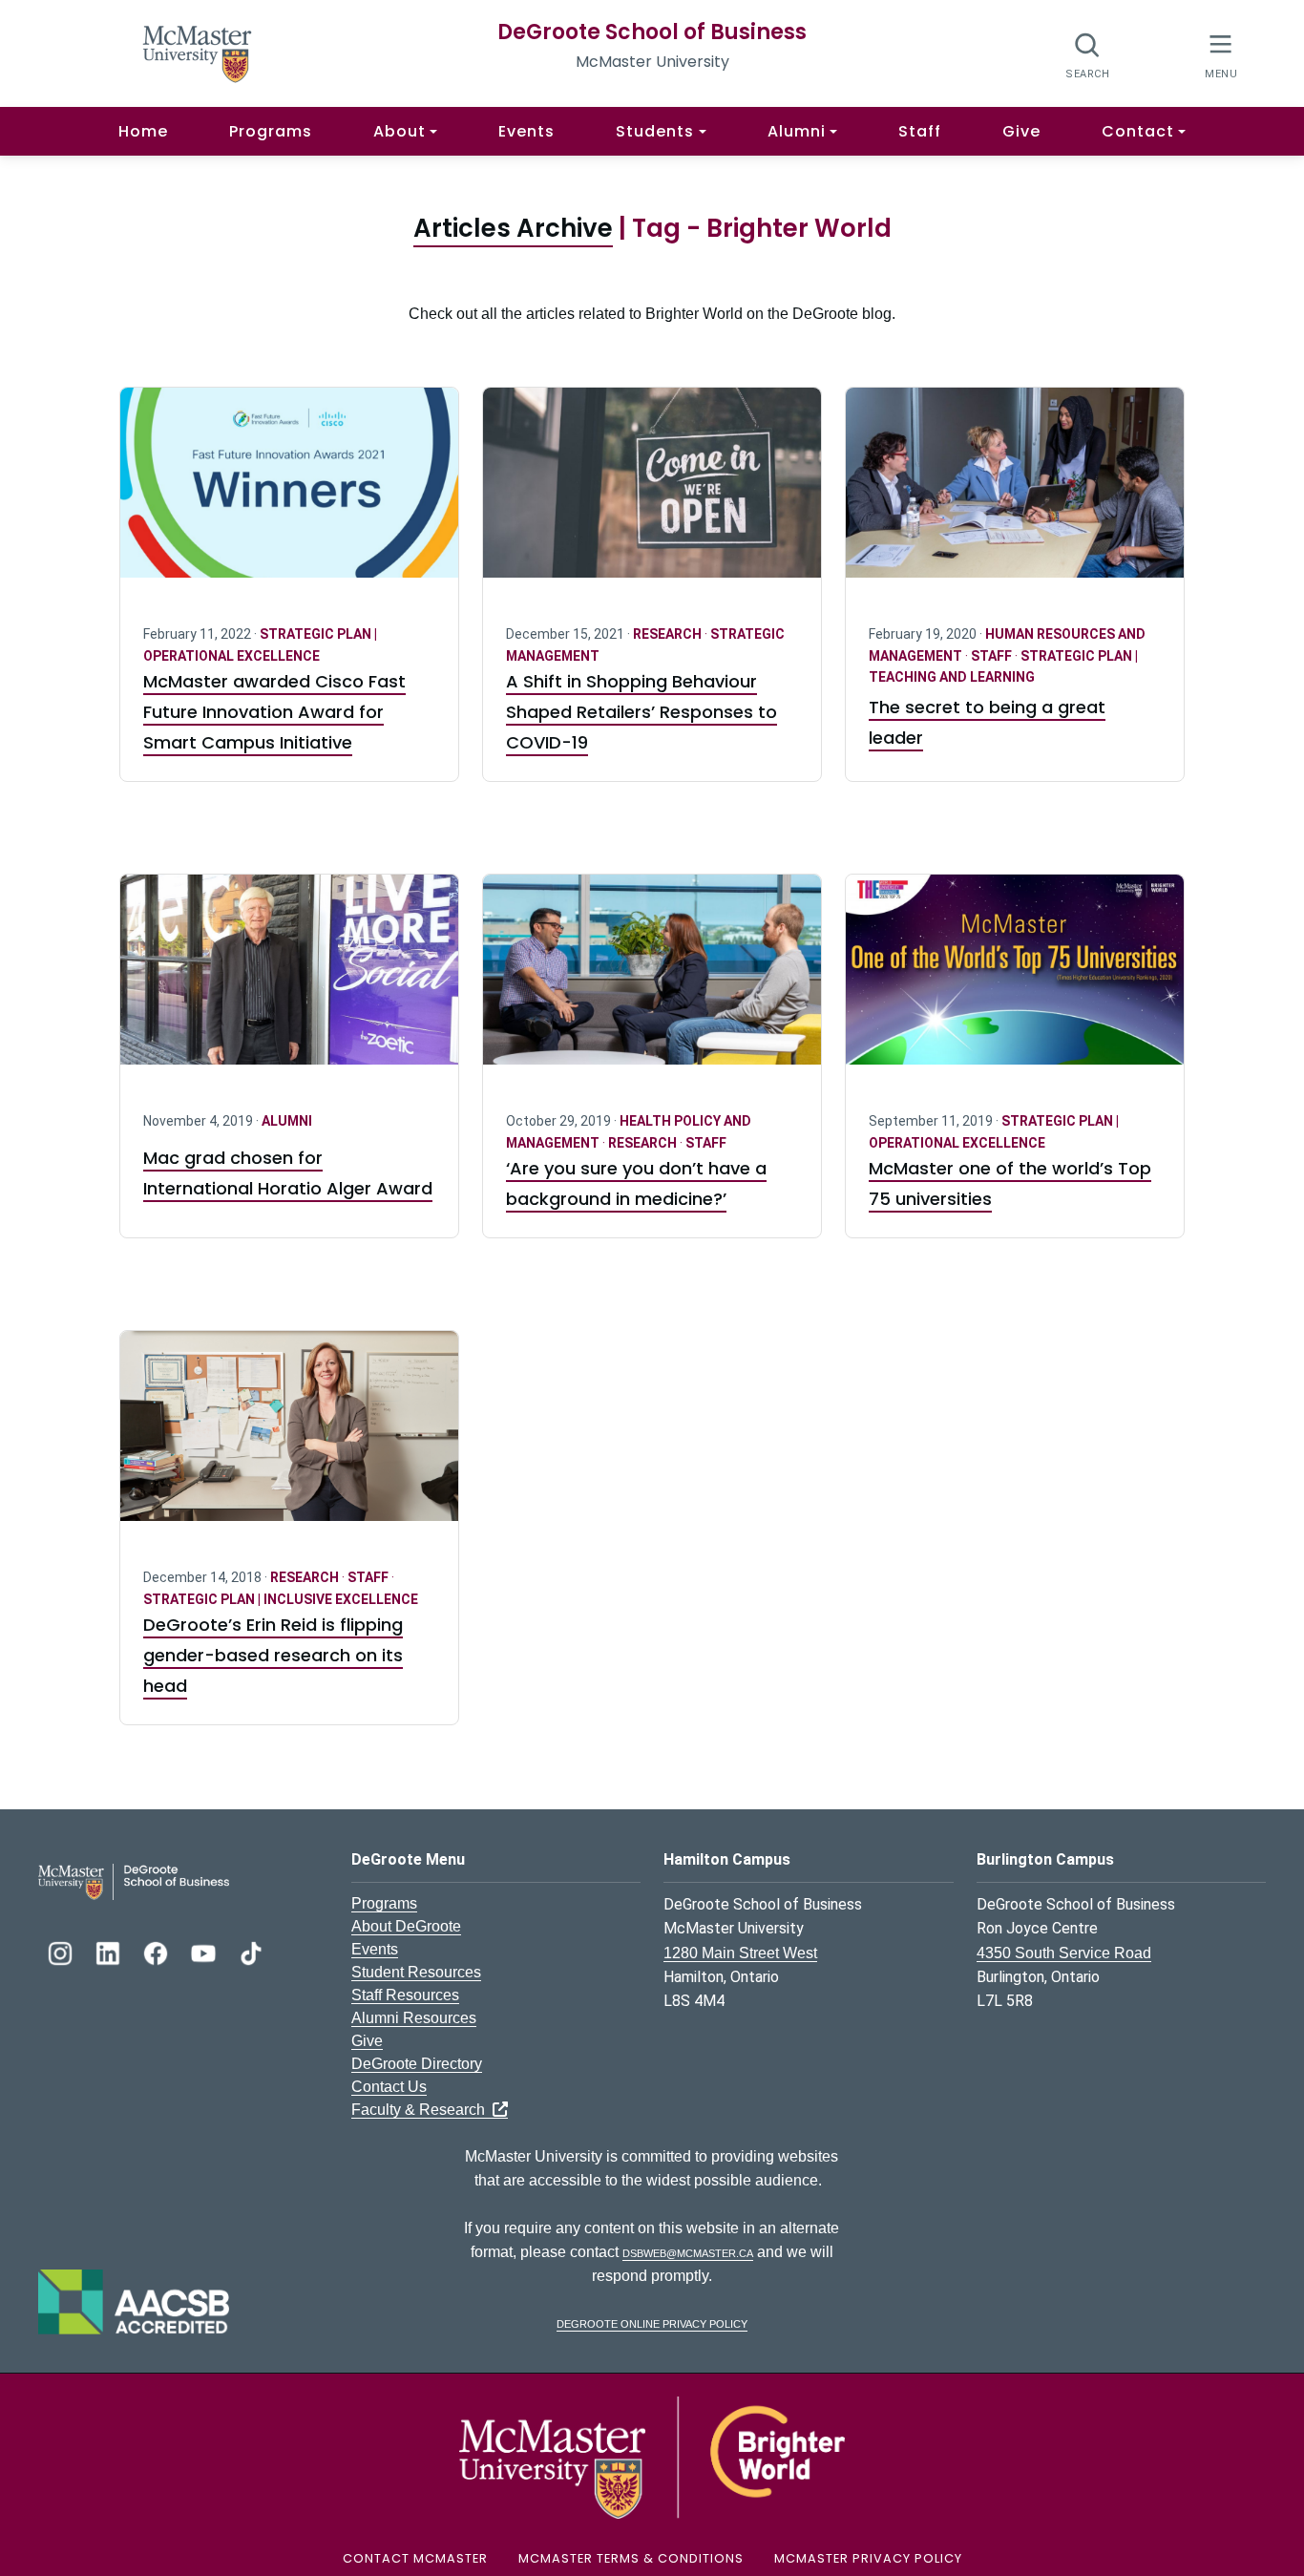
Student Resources (416, 1972)
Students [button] (655, 131)
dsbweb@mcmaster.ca (688, 2252)
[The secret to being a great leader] (1015, 494)
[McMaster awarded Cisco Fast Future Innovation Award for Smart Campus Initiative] (289, 494)
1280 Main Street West (740, 1953)
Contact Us (389, 2087)
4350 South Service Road (1064, 1953)
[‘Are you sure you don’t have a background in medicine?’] (652, 981)
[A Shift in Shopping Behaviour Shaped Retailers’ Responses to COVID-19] (652, 494)
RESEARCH (669, 634)
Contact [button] (1138, 131)
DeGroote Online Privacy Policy (652, 2323)
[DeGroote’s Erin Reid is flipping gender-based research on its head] (289, 1437)
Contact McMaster (415, 2558)
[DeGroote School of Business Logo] (134, 1880)
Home (143, 131)
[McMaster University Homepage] (198, 52)
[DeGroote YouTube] (205, 1951)
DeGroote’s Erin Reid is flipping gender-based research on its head (273, 1655)
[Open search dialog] (1088, 55)
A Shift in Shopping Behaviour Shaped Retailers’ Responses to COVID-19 (641, 712)
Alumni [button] (797, 131)
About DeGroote (406, 1926)
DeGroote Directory (417, 2064)
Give (1021, 131)
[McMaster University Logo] (652, 2456)
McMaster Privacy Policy (868, 2558)
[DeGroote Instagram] (62, 1951)
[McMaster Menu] (1220, 54)
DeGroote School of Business (652, 32)
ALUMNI (287, 1121)
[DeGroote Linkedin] (110, 1951)
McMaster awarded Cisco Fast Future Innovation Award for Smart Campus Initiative (274, 712)
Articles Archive (513, 228)
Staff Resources (405, 1995)
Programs (271, 131)
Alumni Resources (414, 2018)
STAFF (993, 656)
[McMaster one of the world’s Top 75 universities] (1015, 981)
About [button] (400, 131)
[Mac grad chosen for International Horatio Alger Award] (289, 981)
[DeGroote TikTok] (251, 1951)
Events (526, 131)
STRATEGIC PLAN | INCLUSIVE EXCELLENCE (281, 1599)
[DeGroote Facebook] (158, 1951)
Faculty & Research (422, 2110)
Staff (920, 131)
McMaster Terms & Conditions (631, 2558)
